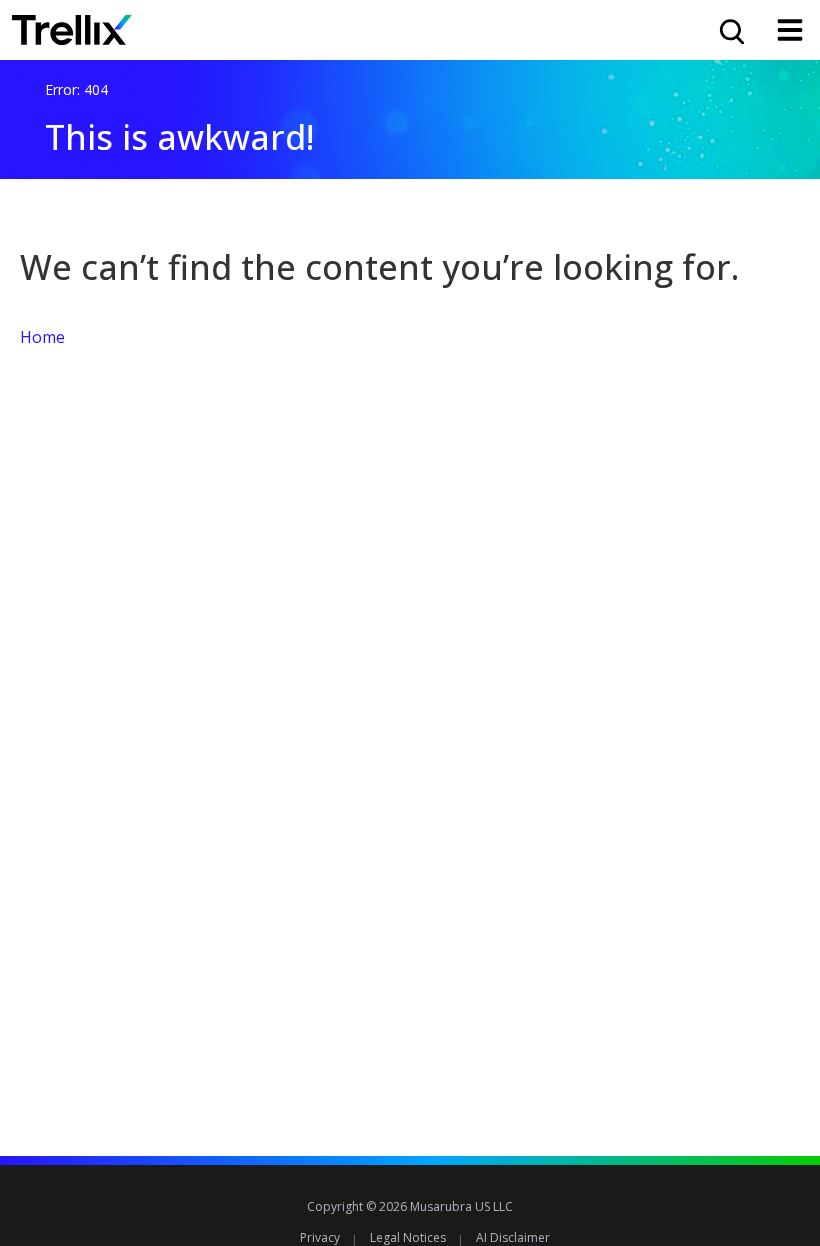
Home (42, 337)
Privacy (320, 1237)
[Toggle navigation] (790, 30)
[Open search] (730, 30)
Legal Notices (408, 1237)
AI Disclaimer (513, 1237)
